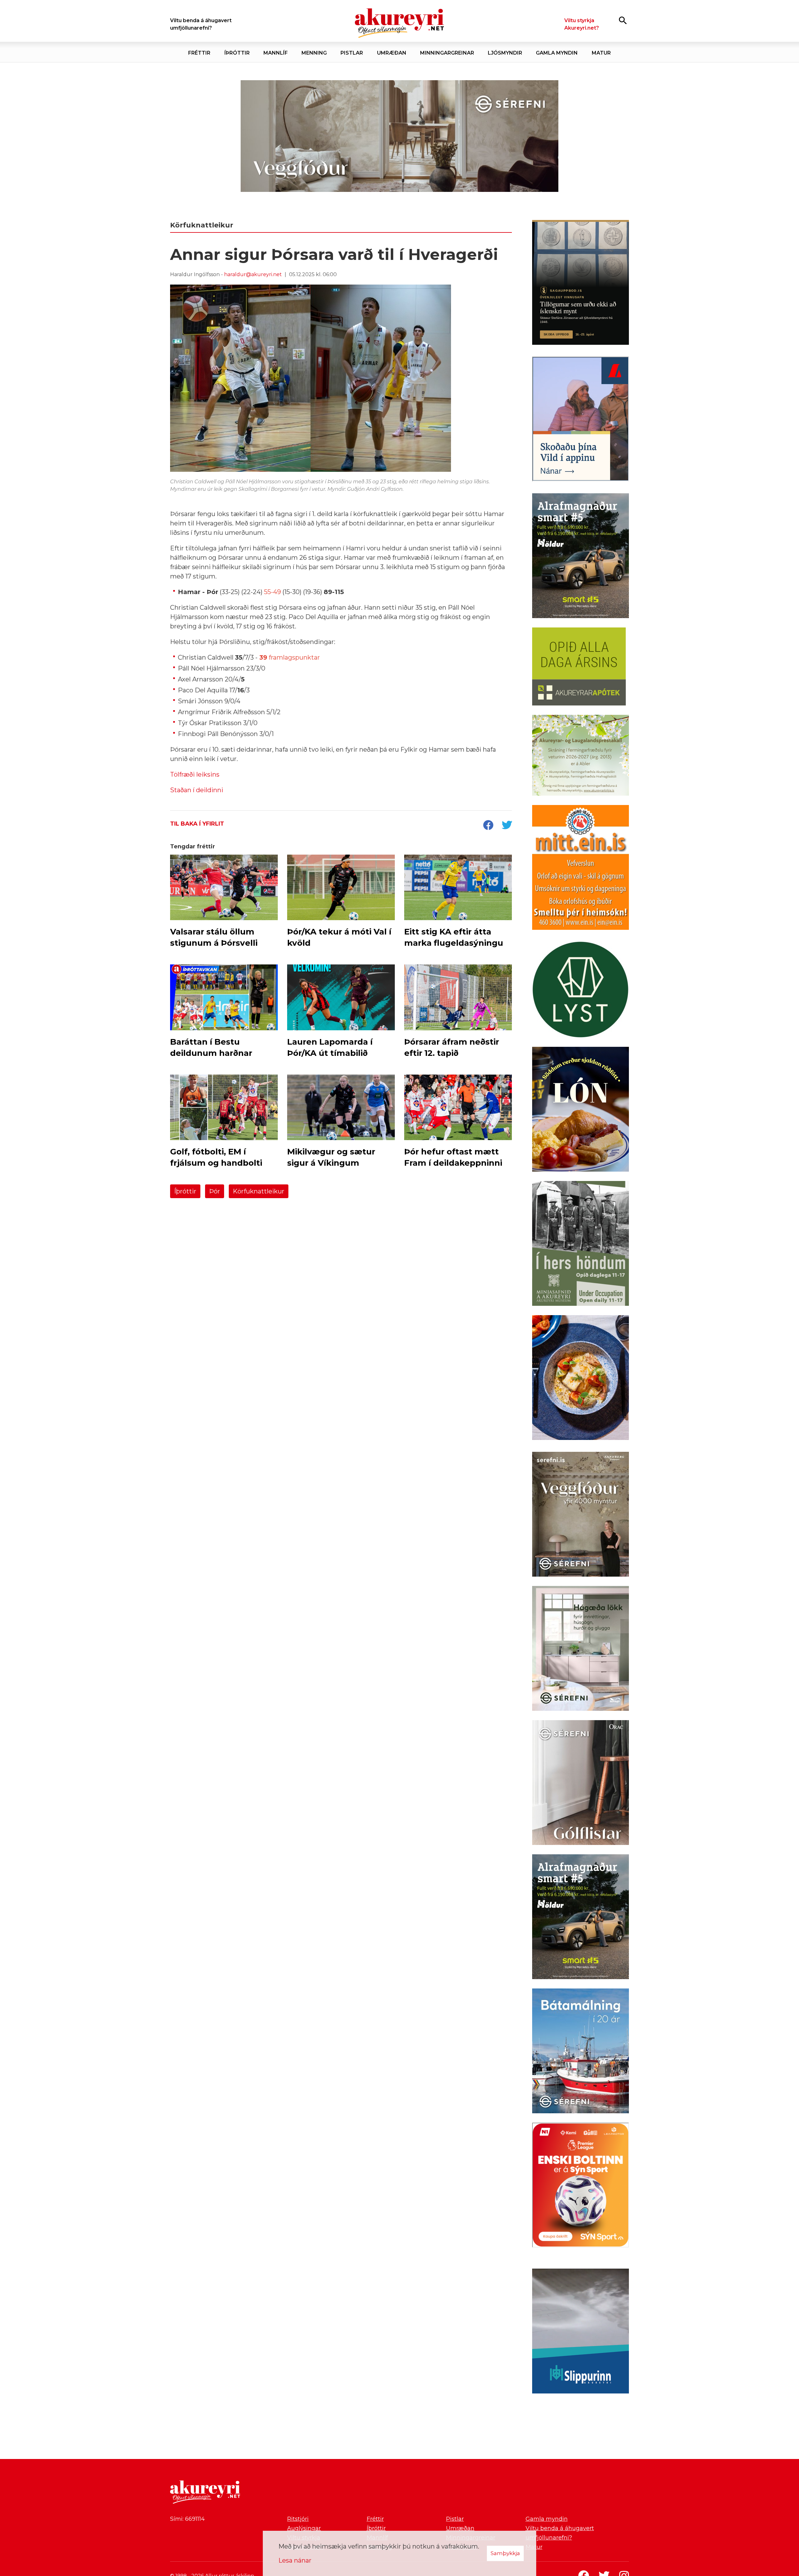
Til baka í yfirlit (197, 824)
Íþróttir (185, 1191)
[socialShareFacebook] (488, 826)
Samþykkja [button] (505, 2553)
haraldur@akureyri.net (253, 274)
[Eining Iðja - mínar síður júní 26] (581, 869)
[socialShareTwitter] (507, 826)
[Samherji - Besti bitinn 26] (581, 1379)
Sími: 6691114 (187, 2519)
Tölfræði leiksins (195, 774)
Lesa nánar (295, 2560)
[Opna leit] (623, 20)
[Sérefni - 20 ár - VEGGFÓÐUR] (399, 136)
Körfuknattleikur (259, 1191)
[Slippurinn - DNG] (581, 2332)
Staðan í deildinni (197, 790)
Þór (215, 1191)
